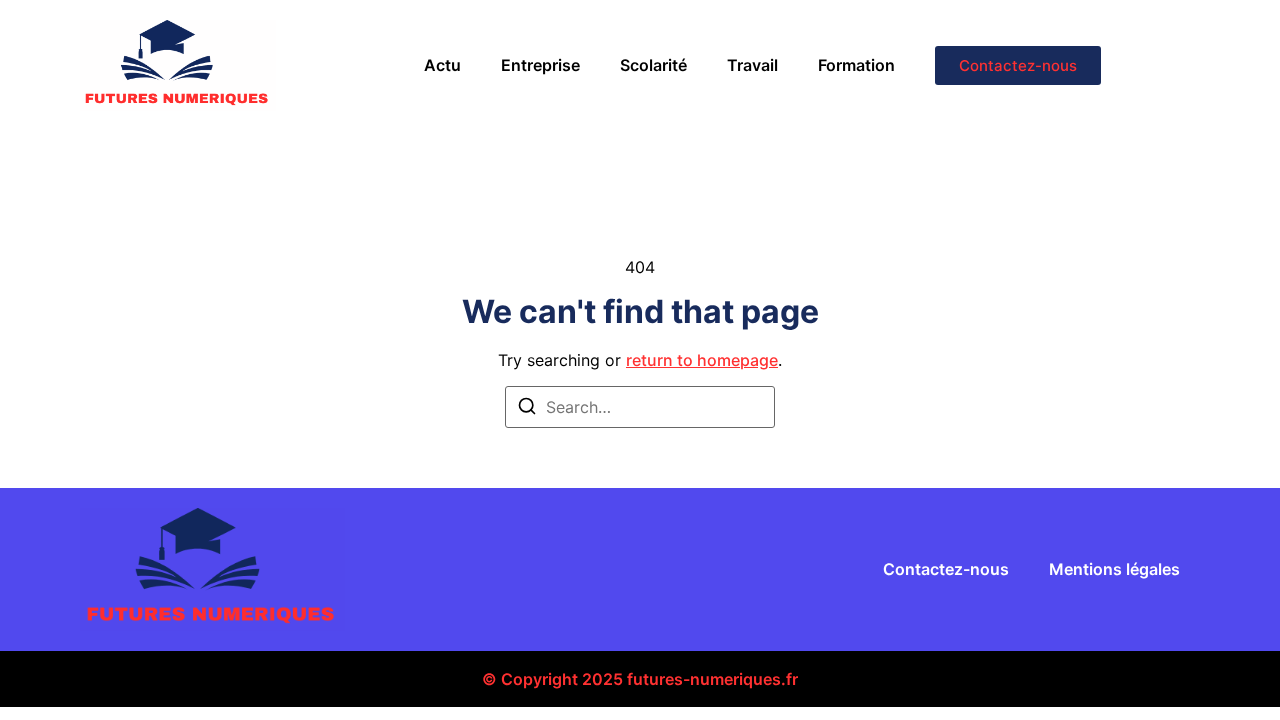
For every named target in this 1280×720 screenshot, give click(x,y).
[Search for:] (640, 407)
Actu (442, 65)
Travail (752, 65)
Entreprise (540, 65)
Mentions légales (1114, 569)
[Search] (527, 409)
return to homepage (702, 360)
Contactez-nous (946, 569)
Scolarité (653, 65)
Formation (856, 65)
